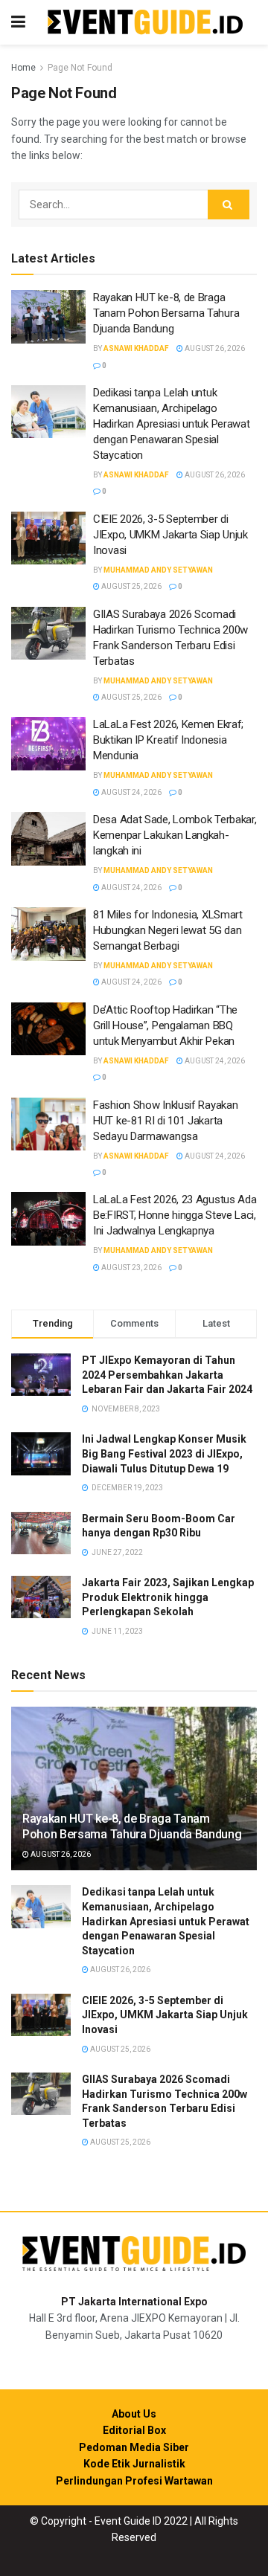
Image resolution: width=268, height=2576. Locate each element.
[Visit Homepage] (145, 23)
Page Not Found (80, 68)
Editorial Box (134, 2430)
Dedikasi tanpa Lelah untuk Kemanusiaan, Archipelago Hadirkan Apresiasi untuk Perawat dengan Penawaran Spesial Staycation (171, 424)
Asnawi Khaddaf (136, 348)
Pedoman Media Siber (134, 2447)
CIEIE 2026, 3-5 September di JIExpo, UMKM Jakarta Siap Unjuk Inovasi (170, 535)
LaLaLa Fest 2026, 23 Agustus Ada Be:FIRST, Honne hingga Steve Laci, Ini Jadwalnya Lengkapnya (175, 1215)
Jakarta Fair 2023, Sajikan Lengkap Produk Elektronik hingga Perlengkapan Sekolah (168, 1597)
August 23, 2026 (131, 1268)
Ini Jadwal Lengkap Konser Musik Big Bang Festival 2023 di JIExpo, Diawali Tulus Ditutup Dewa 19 (164, 1453)
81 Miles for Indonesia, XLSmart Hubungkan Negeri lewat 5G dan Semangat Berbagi (168, 930)
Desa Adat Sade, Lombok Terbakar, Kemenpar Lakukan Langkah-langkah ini (175, 835)
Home (23, 68)
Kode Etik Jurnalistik (134, 2464)
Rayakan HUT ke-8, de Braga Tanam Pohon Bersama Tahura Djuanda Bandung (166, 313)
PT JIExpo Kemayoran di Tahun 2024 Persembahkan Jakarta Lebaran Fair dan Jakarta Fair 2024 (167, 1375)
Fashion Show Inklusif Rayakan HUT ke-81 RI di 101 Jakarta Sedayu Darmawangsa (165, 1121)
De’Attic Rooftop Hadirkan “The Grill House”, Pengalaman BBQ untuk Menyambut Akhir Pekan (165, 1025)
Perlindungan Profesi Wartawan (134, 2481)
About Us (134, 2414)
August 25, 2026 (131, 586)
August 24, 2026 (131, 792)
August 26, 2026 (214, 348)
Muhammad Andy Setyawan (158, 570)
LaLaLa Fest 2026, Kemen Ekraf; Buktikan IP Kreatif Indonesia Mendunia (168, 740)
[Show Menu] (18, 22)
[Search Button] (229, 205)
